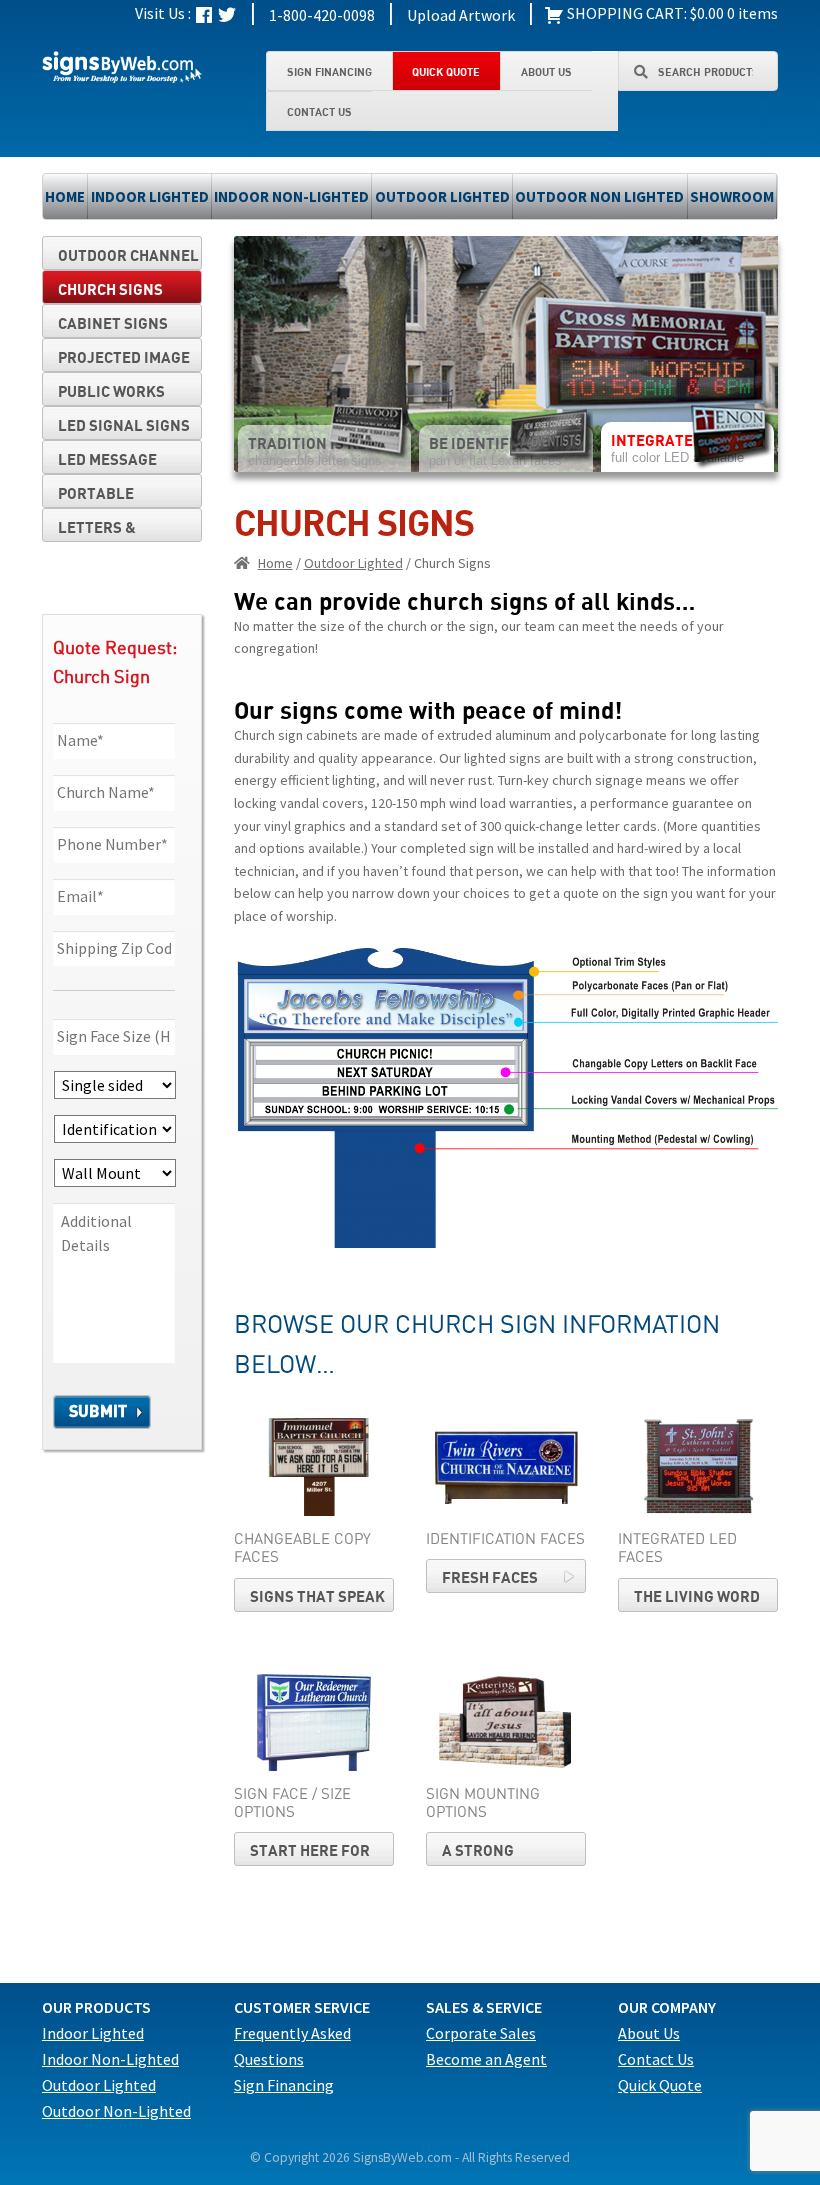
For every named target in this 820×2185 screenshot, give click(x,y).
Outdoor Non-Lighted (116, 2111)
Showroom (732, 196)
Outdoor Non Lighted (599, 196)
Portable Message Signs (115, 496)
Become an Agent (486, 2059)
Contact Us (319, 111)
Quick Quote (446, 71)
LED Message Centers (107, 462)
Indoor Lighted (150, 196)
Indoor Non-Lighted (291, 196)
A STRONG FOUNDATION (489, 1853)
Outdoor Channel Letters (128, 258)
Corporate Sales (481, 2033)
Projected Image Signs (124, 360)
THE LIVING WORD (697, 1596)
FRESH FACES (490, 1577)
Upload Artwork (461, 15)
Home (65, 196)
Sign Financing (329, 71)
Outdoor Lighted (442, 196)
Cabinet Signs (113, 323)
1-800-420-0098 (322, 15)
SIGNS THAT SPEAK (317, 1596)
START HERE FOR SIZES (310, 1853)
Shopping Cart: (625, 13)
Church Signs (110, 289)
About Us (546, 71)
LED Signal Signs (124, 425)
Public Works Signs (111, 394)
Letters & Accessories (107, 530)
